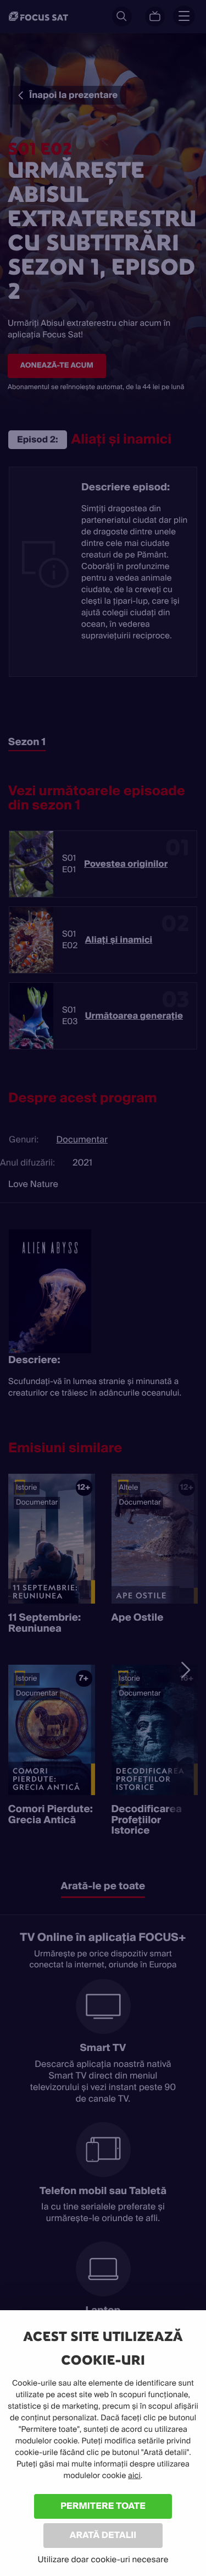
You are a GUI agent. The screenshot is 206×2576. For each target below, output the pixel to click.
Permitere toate (103, 2506)
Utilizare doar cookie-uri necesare (103, 2559)
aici (134, 2476)
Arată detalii (103, 2535)
